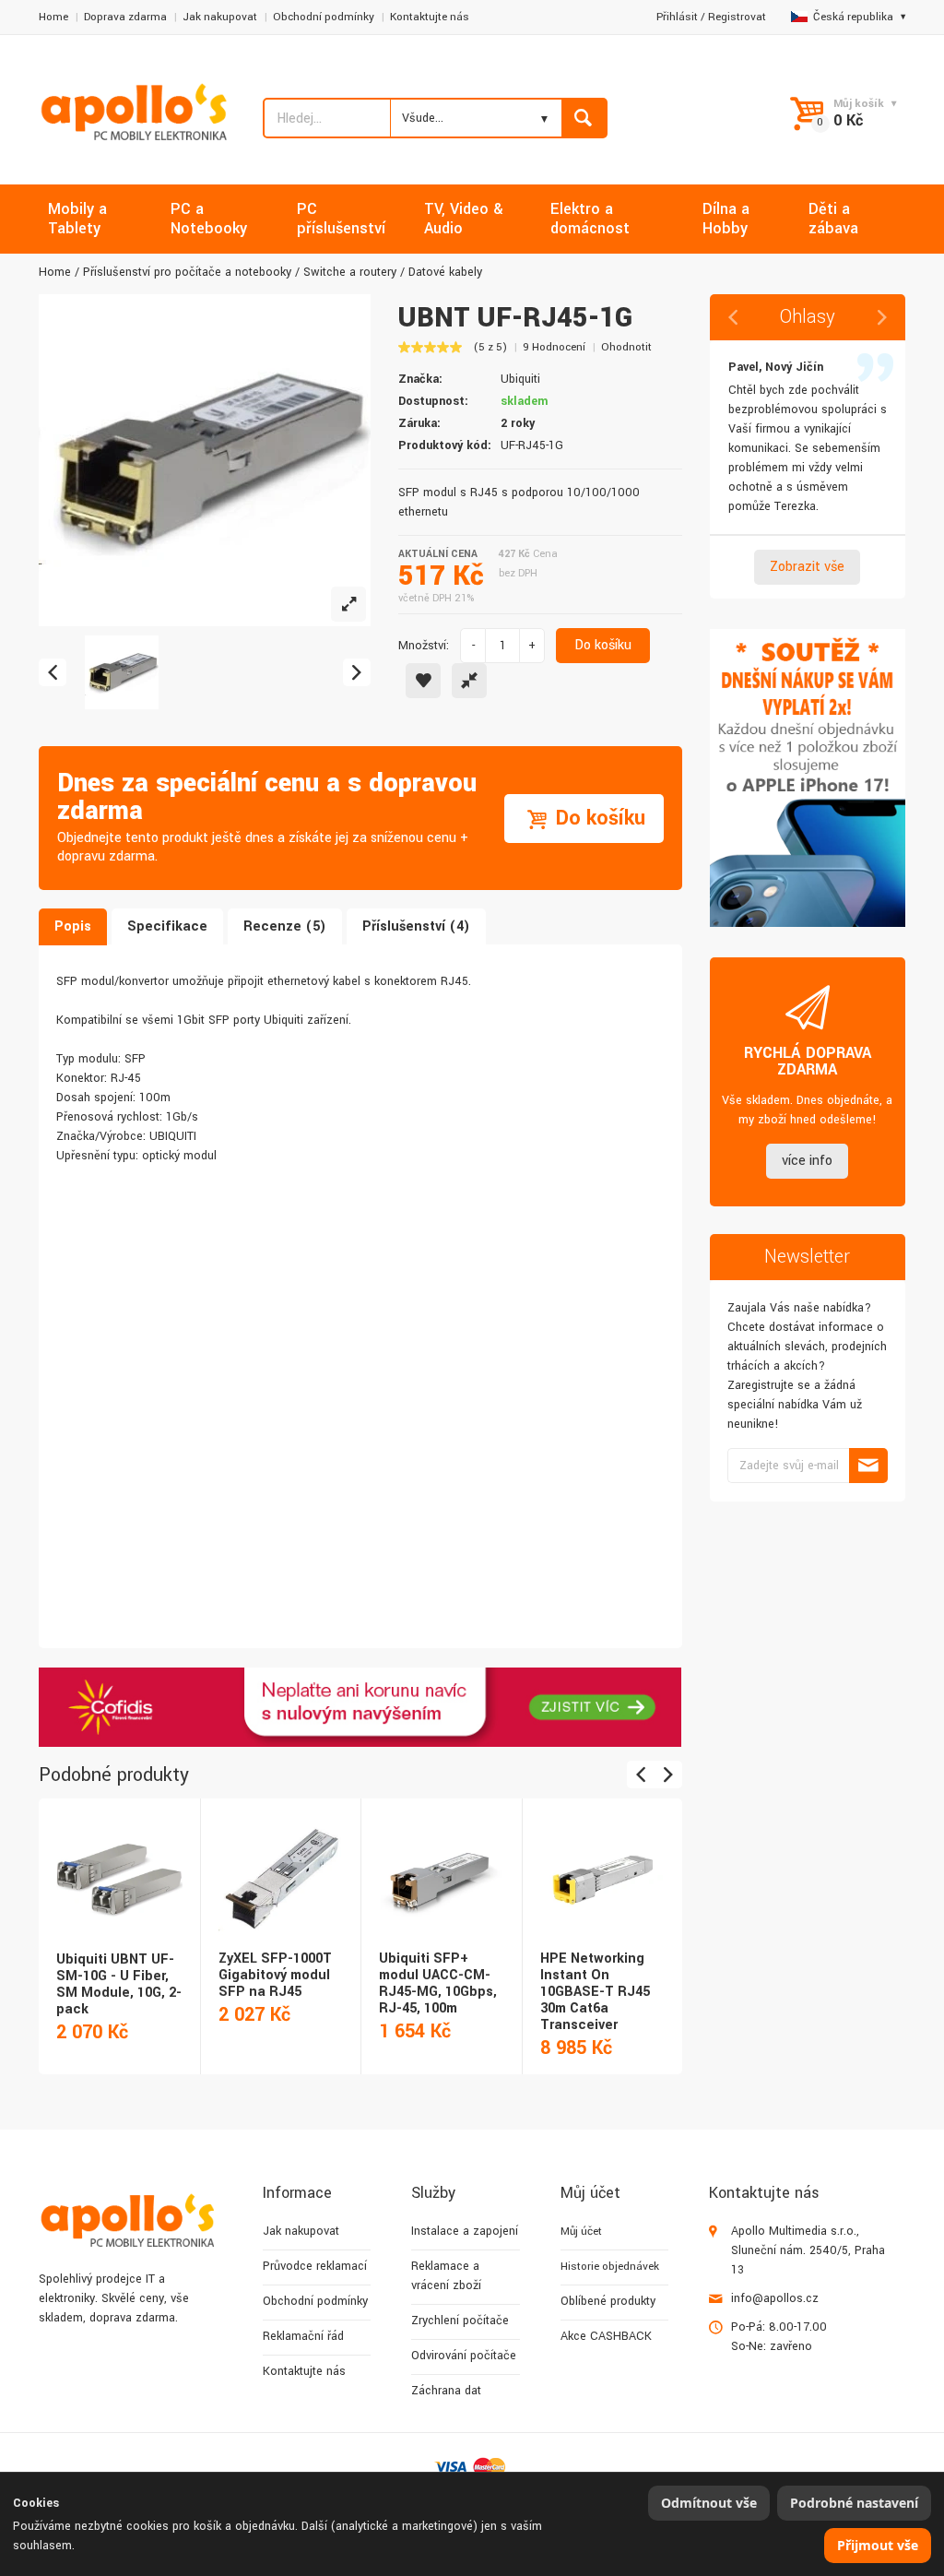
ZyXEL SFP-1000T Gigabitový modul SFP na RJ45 (275, 1975)
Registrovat (737, 17)
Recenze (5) (285, 926)
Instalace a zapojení (465, 2231)
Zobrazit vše (807, 567)
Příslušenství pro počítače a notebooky (187, 272)
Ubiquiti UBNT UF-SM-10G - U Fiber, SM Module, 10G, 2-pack (119, 1984)
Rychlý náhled (118, 1858)
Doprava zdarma (125, 17)
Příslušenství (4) (416, 926)
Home (53, 17)
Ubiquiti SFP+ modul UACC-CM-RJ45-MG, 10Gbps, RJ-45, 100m (438, 1983)
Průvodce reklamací (315, 2266)
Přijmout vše (878, 2545)
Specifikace (167, 926)
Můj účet (581, 2232)
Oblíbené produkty (608, 2301)
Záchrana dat (446, 2391)
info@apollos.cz (775, 2298)
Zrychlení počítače (460, 2321)
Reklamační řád (303, 2336)
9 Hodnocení (554, 347)
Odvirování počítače (464, 2356)
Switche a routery (350, 272)
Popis (73, 926)
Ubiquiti (520, 379)
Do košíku (603, 645)
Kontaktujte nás (430, 17)
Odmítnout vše (709, 2503)
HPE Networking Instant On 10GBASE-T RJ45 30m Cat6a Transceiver (595, 1992)
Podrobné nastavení (854, 2503)
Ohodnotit (626, 347)
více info (807, 1161)
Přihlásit (677, 17)
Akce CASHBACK (606, 2336)
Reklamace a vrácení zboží (446, 2276)
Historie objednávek (610, 2267)
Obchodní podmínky (324, 17)
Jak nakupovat (220, 17)
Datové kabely (445, 272)
